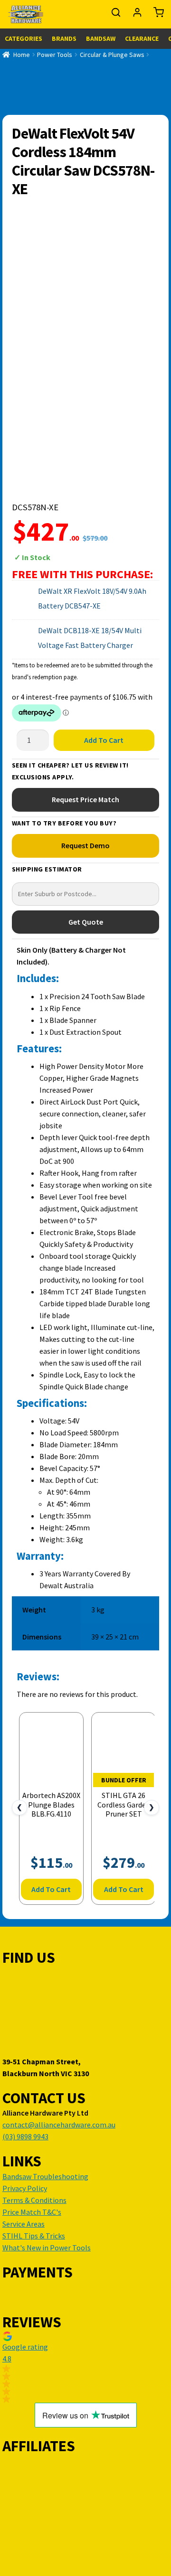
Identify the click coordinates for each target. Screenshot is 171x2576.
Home (22, 55)
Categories (24, 38)
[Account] (138, 15)
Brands (64, 38)
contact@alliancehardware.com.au (59, 2125)
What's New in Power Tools (47, 2248)
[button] (85, 2367)
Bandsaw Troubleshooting (45, 2176)
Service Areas (24, 2224)
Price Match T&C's (32, 2212)
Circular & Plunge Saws (112, 55)
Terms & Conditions (34, 2200)
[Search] (117, 15)
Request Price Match (85, 799)
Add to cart (104, 740)
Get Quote (86, 922)
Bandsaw (101, 38)
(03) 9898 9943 (25, 2136)
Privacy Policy (25, 2188)
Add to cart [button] (51, 1889)
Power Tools (55, 55)
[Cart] (156, 15)
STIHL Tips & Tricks (34, 2236)
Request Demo (85, 845)
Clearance (142, 38)
